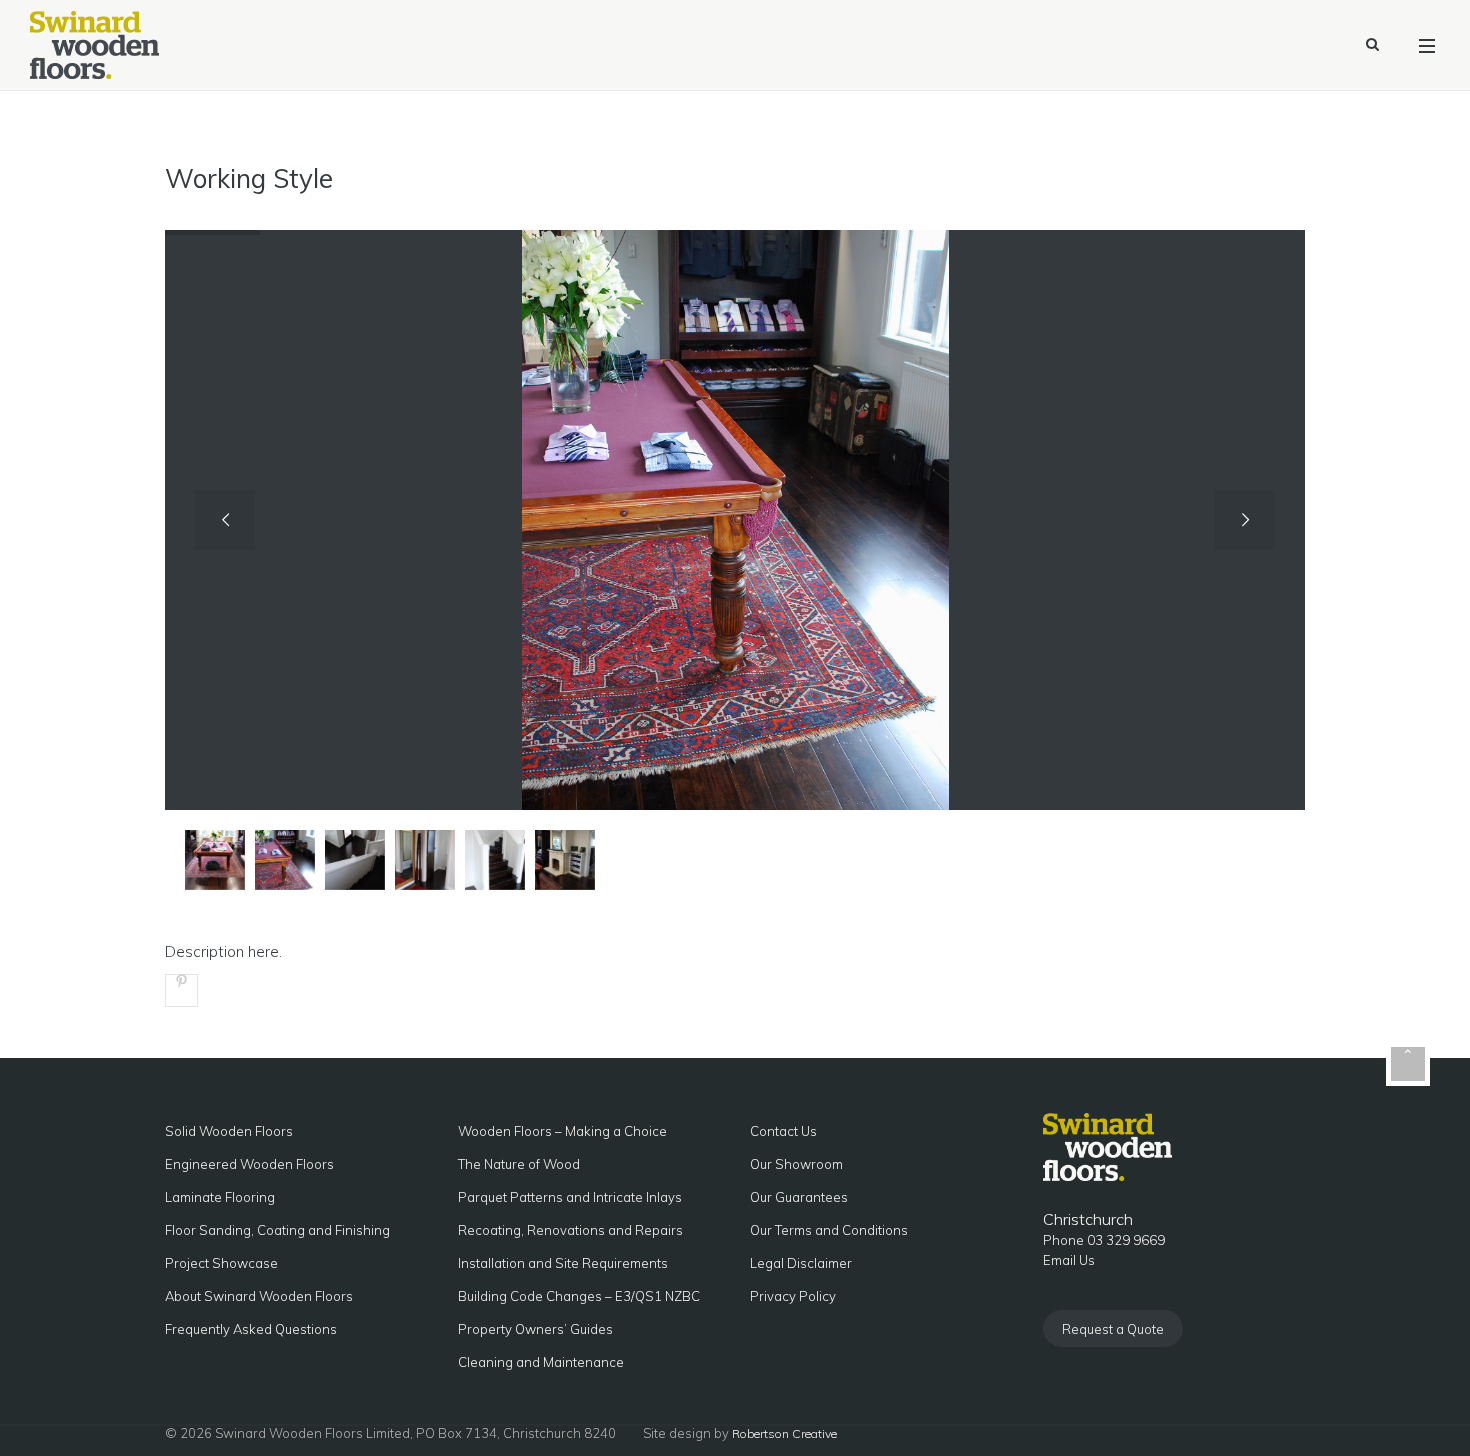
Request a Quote (1113, 1329)
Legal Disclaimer (801, 1263)
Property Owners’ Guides (535, 1329)
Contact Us (783, 1131)
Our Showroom (796, 1164)
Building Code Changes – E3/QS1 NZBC (579, 1296)
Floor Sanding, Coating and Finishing (277, 1230)
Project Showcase (221, 1263)
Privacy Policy (793, 1296)
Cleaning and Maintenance (541, 1362)
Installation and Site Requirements (563, 1263)
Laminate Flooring (220, 1197)
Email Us (1069, 1260)
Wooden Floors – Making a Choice (562, 1131)
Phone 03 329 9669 (1104, 1240)
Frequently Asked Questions (251, 1329)
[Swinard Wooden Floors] (94, 45)
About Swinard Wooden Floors (259, 1296)
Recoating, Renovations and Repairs (570, 1230)
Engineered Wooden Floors (249, 1164)
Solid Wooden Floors (229, 1131)
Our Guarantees (799, 1197)
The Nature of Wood (519, 1164)
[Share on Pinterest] (181, 990)
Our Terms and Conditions (829, 1230)
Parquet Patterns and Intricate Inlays (570, 1197)
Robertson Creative (784, 1433)
